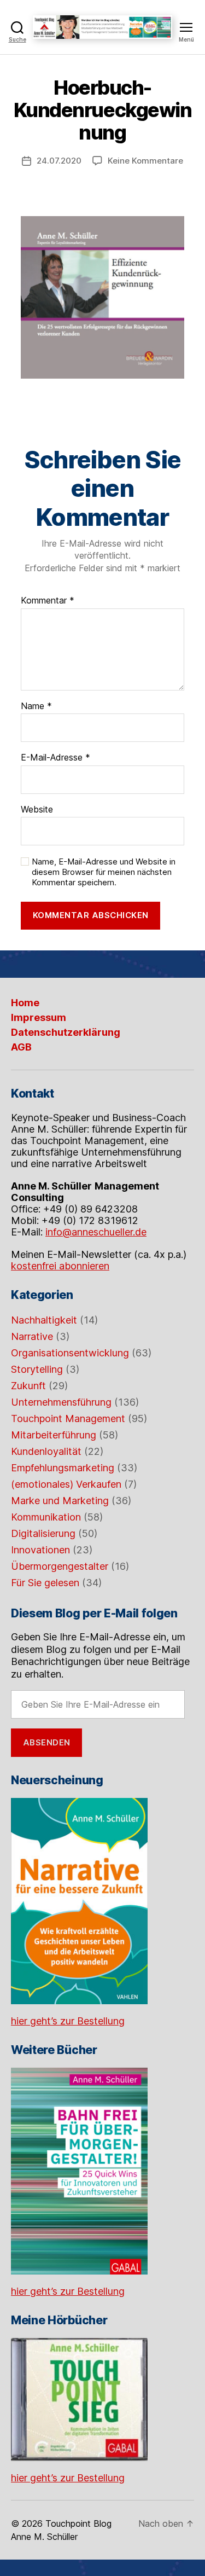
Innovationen (40, 1550)
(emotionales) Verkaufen (66, 1484)
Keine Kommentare (145, 161)
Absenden (47, 1742)
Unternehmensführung (61, 1402)
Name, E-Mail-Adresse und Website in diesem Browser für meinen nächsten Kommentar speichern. (104, 872)
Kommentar (48, 601)
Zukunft (28, 1386)
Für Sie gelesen (45, 1583)
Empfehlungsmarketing (63, 1468)
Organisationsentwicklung (70, 1353)
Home (25, 1003)
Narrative (32, 1336)
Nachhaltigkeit (44, 1320)
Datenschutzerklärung (66, 1032)
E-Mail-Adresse (55, 758)
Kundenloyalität (46, 1451)
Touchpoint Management (68, 1418)
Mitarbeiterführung (54, 1435)
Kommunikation (46, 1517)
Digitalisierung (43, 1533)
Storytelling (37, 1369)
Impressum (39, 1017)
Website (37, 810)
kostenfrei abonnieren (60, 1266)
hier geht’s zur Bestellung (68, 2021)
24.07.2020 (59, 161)
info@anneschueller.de (96, 1232)
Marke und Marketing (60, 1501)
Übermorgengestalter (60, 1566)
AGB (21, 1047)
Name (36, 706)
